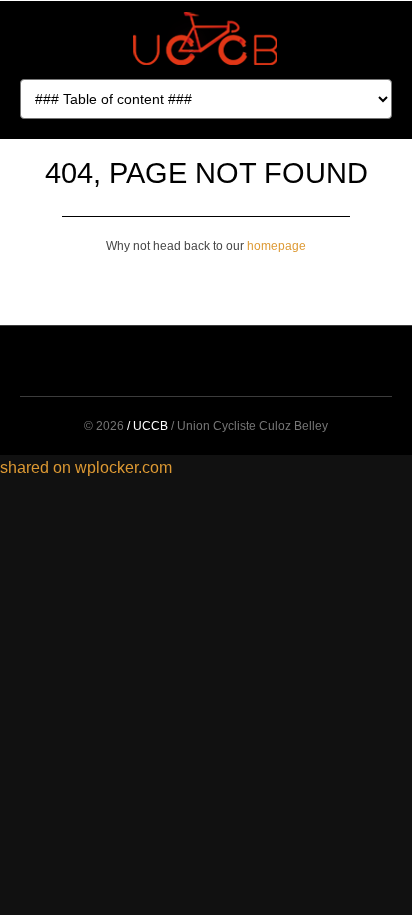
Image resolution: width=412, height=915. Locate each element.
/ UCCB (147, 426)
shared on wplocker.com (86, 467)
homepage (276, 246)
